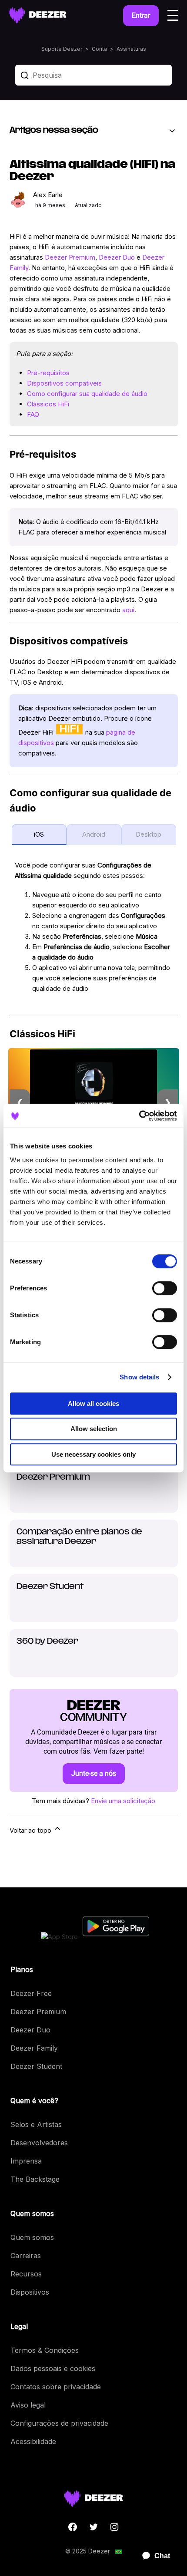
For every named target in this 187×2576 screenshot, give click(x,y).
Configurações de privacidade (59, 2423)
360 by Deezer (47, 1642)
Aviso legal (28, 2405)
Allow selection (94, 1429)
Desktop (149, 834)
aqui (128, 610)
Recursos (26, 2274)
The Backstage (35, 2179)
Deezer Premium (70, 257)
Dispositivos (30, 2292)
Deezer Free (31, 1993)
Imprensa (26, 2161)
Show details (139, 1377)
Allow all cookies (93, 1403)
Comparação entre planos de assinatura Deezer (79, 1537)
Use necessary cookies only (93, 1454)
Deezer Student (50, 1587)
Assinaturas (131, 49)
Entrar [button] (141, 15)
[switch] (165, 1288)
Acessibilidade (33, 2441)
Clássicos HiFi (48, 404)
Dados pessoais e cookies (53, 2368)
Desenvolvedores (39, 2143)
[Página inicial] (38, 15)
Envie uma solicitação (123, 1801)
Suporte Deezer (62, 49)
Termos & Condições (45, 2350)
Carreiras (26, 2256)
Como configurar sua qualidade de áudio (87, 394)
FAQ (33, 414)
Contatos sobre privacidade (56, 2387)
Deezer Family (34, 2048)
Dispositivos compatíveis (64, 383)
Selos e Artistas (36, 2124)
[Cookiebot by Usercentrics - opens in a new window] (139, 1116)
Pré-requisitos (48, 373)
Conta (99, 49)
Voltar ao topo (31, 1830)
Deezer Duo (117, 257)
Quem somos (32, 2237)
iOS (39, 834)
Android (94, 834)
